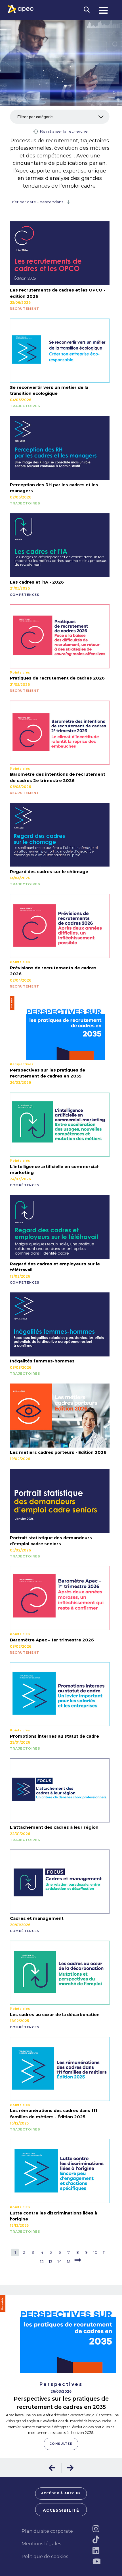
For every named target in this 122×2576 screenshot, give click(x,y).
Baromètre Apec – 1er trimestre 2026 (52, 1640)
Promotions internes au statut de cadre (54, 1736)
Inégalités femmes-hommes (42, 1361)
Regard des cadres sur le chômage (49, 872)
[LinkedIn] (96, 2551)
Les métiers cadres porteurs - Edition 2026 (58, 1452)
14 (60, 2261)
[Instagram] (96, 2529)
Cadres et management (37, 1918)
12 (42, 2261)
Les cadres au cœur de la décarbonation (55, 2015)
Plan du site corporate (47, 2531)
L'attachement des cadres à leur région (54, 1827)
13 (51, 2261)
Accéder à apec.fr (61, 2493)
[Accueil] (21, 9)
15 (69, 2261)
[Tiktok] (96, 2540)
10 (95, 2252)
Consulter (61, 2444)
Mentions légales (41, 2544)
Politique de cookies (45, 2556)
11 (104, 2252)
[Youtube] (96, 2561)
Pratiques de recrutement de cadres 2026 (57, 678)
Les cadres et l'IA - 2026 (37, 582)
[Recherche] (87, 10)
